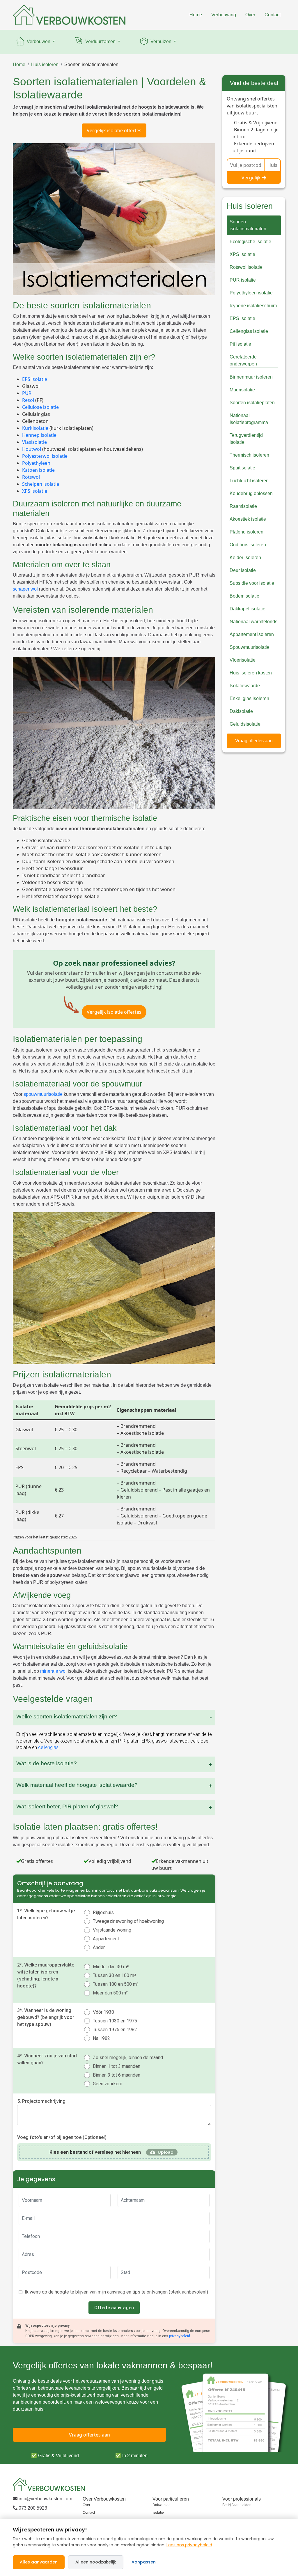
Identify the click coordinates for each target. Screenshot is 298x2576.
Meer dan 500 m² (110, 1993)
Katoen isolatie (38, 470)
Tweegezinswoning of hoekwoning (128, 1921)
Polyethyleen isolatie (251, 293)
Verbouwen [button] (39, 41)
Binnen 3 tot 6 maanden (117, 2075)
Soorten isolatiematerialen (91, 65)
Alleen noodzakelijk (96, 2562)
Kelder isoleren (245, 558)
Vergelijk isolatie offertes (114, 130)
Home (196, 15)
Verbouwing (224, 15)
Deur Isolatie (243, 570)
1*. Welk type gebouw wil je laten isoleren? (46, 1914)
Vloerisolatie (243, 660)
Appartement (106, 1939)
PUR (27, 393)
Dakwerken (162, 2505)
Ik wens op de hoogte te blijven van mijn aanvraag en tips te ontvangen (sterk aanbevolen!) (116, 2292)
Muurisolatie (242, 390)
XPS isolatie (35, 491)
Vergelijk (251, 178)
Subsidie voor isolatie (252, 583)
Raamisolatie (243, 506)
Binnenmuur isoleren (251, 377)
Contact (273, 15)
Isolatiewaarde (245, 686)
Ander (99, 1947)
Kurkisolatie (35, 428)
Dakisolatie (241, 711)
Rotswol (31, 477)
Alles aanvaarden (39, 2562)
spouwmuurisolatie (43, 1094)
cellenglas (48, 1747)
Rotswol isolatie (246, 267)
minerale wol (53, 1671)
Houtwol (32, 449)
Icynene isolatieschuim (253, 306)
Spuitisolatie (242, 468)
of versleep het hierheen (95, 2152)
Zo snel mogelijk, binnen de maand (128, 2058)
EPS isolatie (35, 379)
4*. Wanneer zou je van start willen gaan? (47, 2059)
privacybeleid (180, 2336)
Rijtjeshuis (103, 1912)
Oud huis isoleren (248, 545)
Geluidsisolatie (245, 724)
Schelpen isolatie (41, 484)
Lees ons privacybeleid (189, 2545)
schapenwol (25, 589)
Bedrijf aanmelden (237, 2505)
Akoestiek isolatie (248, 519)
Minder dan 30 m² (111, 1967)
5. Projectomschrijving (41, 2101)
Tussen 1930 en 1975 (115, 2021)
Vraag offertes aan (254, 741)
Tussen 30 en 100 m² (114, 1975)
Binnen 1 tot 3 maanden (117, 2066)
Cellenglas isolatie (249, 331)
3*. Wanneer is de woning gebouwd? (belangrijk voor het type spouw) (46, 2017)
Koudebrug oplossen (251, 493)
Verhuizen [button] (161, 41)
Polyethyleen (36, 463)
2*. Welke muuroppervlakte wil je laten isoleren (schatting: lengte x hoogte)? (46, 1975)
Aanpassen (144, 2562)
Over (250, 15)
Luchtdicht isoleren (249, 481)
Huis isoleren (45, 65)
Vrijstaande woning (112, 1930)
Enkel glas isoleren (249, 698)
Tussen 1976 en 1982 (115, 2030)
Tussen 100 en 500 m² (116, 1984)
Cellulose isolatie (40, 407)
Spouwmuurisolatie (250, 647)
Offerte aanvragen (114, 2308)
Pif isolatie (240, 344)
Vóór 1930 (103, 2012)
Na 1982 (101, 2038)
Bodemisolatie (244, 596)
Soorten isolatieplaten (252, 403)
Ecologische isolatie (250, 242)
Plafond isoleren (246, 532)
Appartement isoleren (252, 634)
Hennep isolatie (39, 435)
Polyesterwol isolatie (45, 456)
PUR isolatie (243, 280)
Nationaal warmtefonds (253, 622)
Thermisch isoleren (249, 455)
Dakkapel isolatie (248, 609)
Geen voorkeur (108, 2084)
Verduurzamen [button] (100, 41)
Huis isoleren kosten (251, 673)
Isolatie (158, 2513)
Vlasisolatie (34, 442)
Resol (28, 400)
